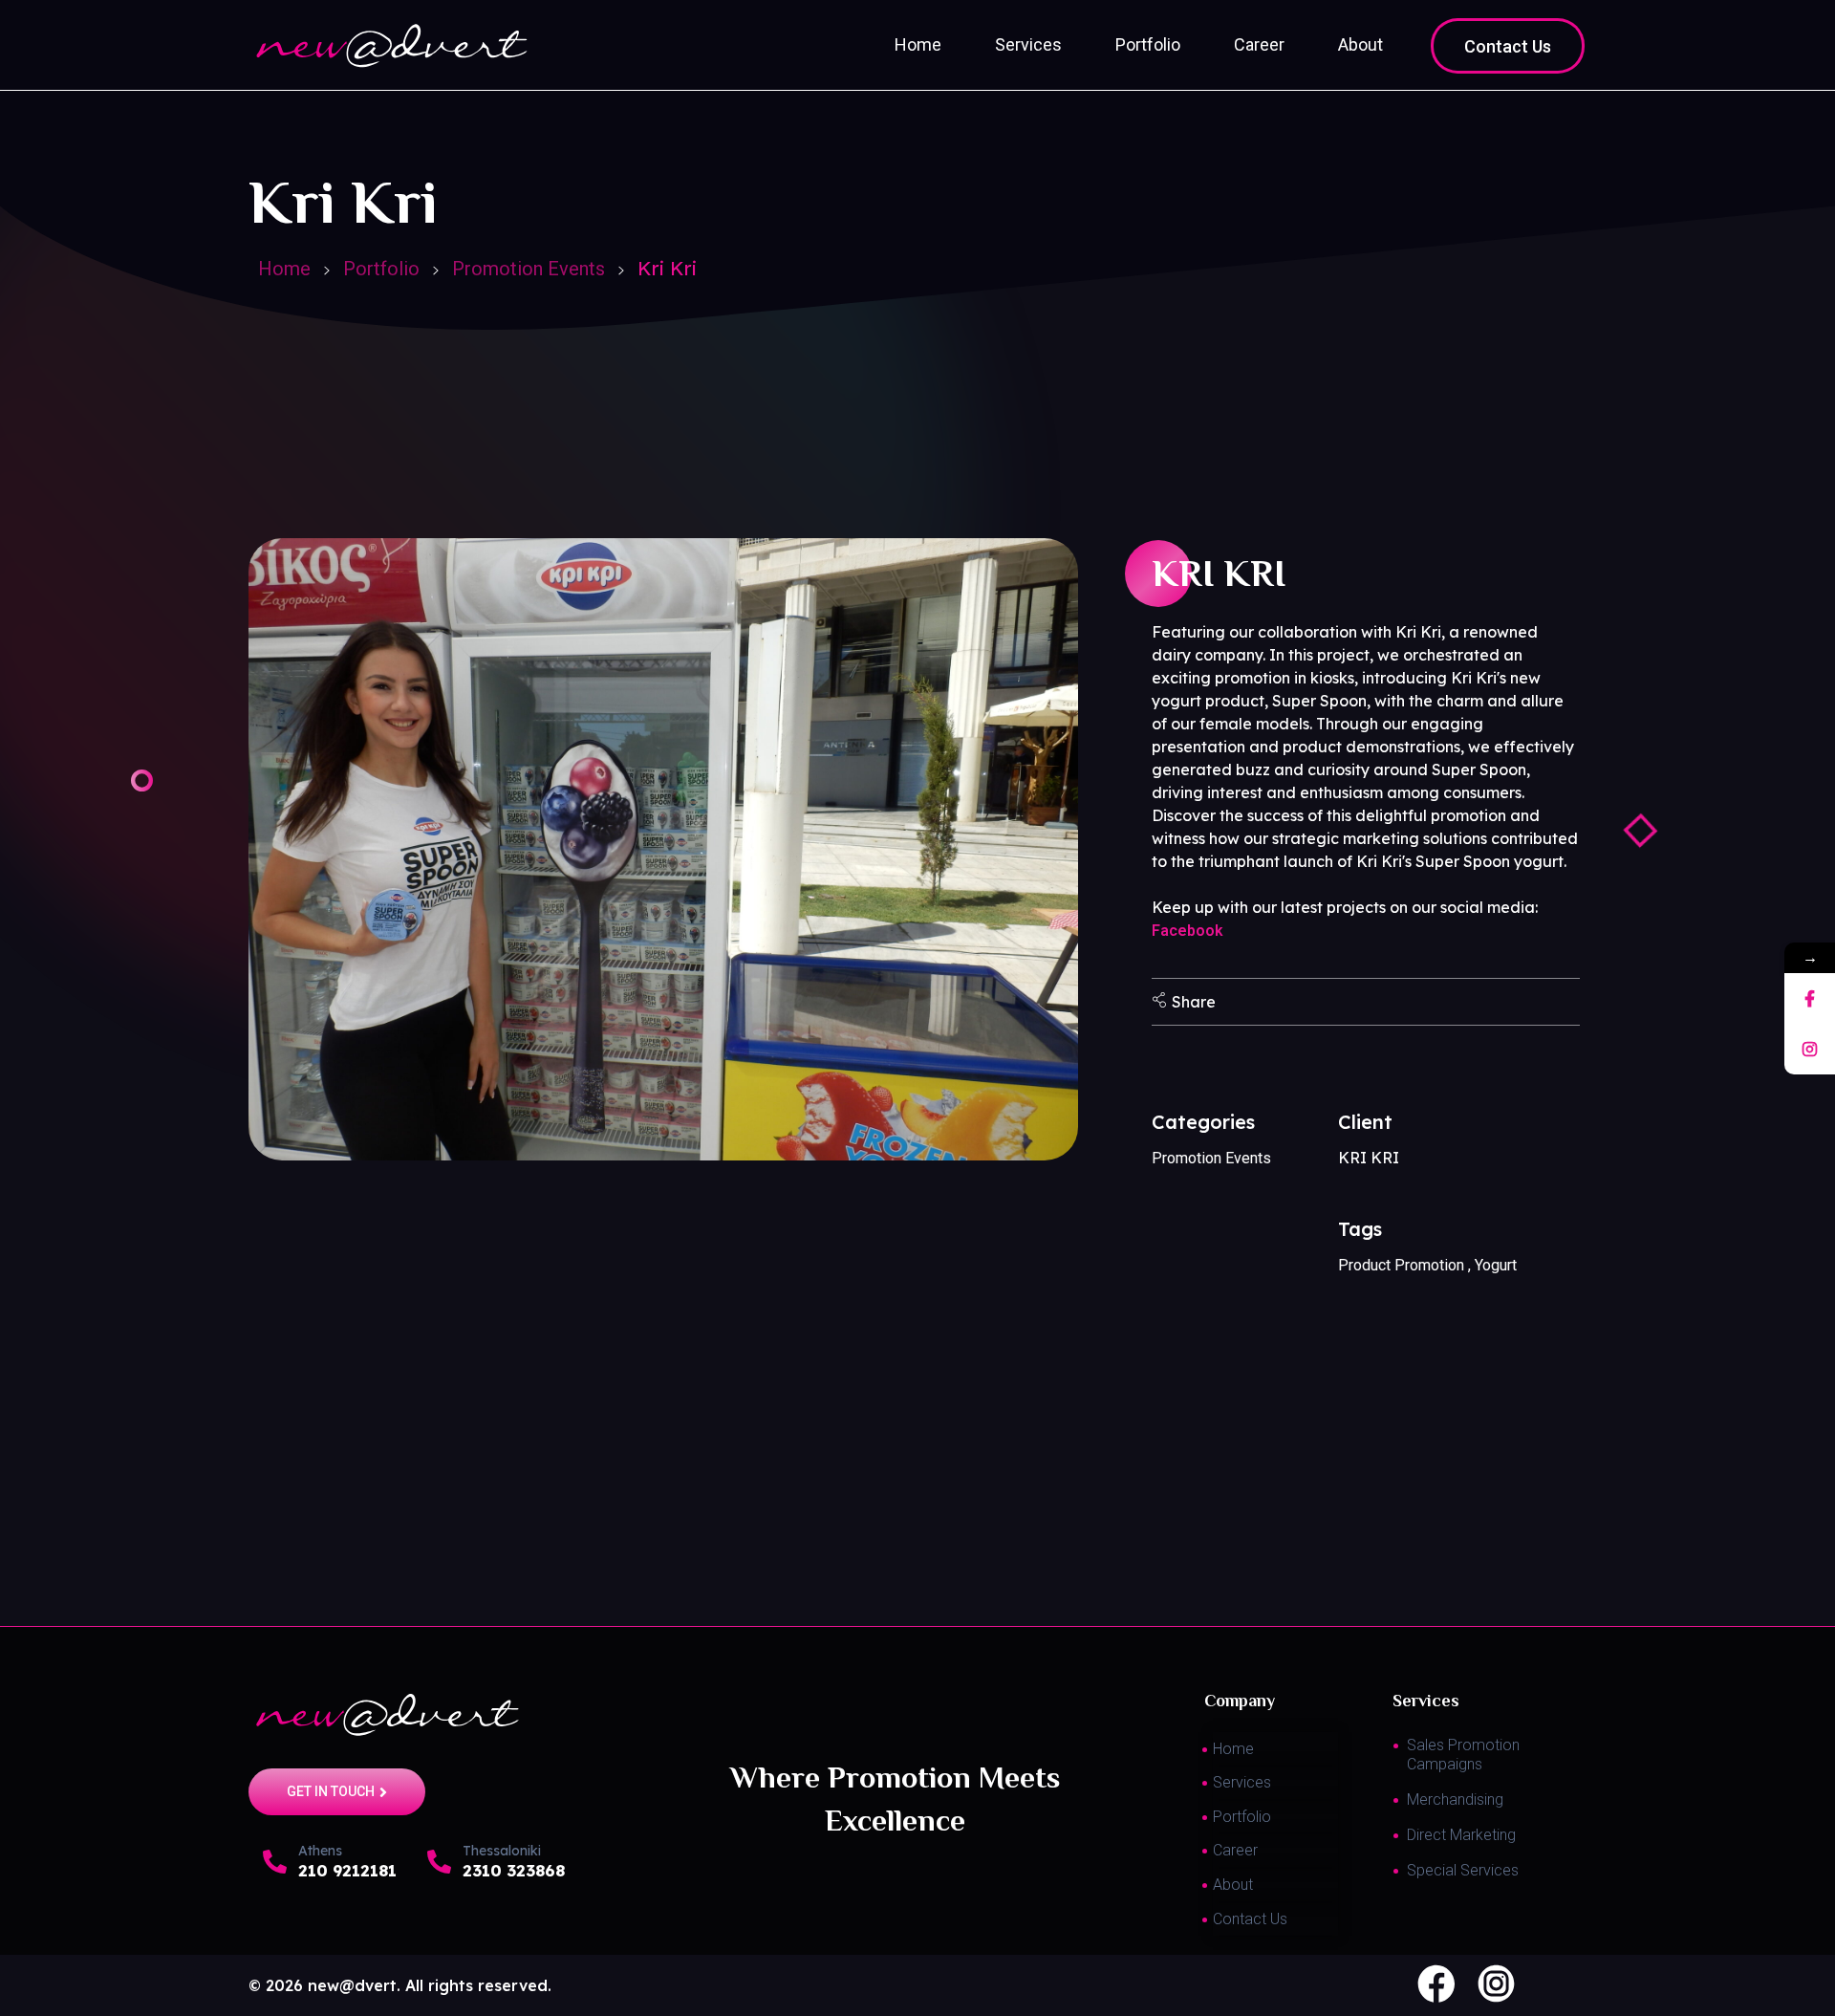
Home (284, 269)
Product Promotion (1401, 1265)
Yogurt (1496, 1265)
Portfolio (381, 269)
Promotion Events (529, 269)
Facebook (1187, 931)
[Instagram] (1810, 1049)
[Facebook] (1810, 998)
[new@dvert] (463, 1715)
